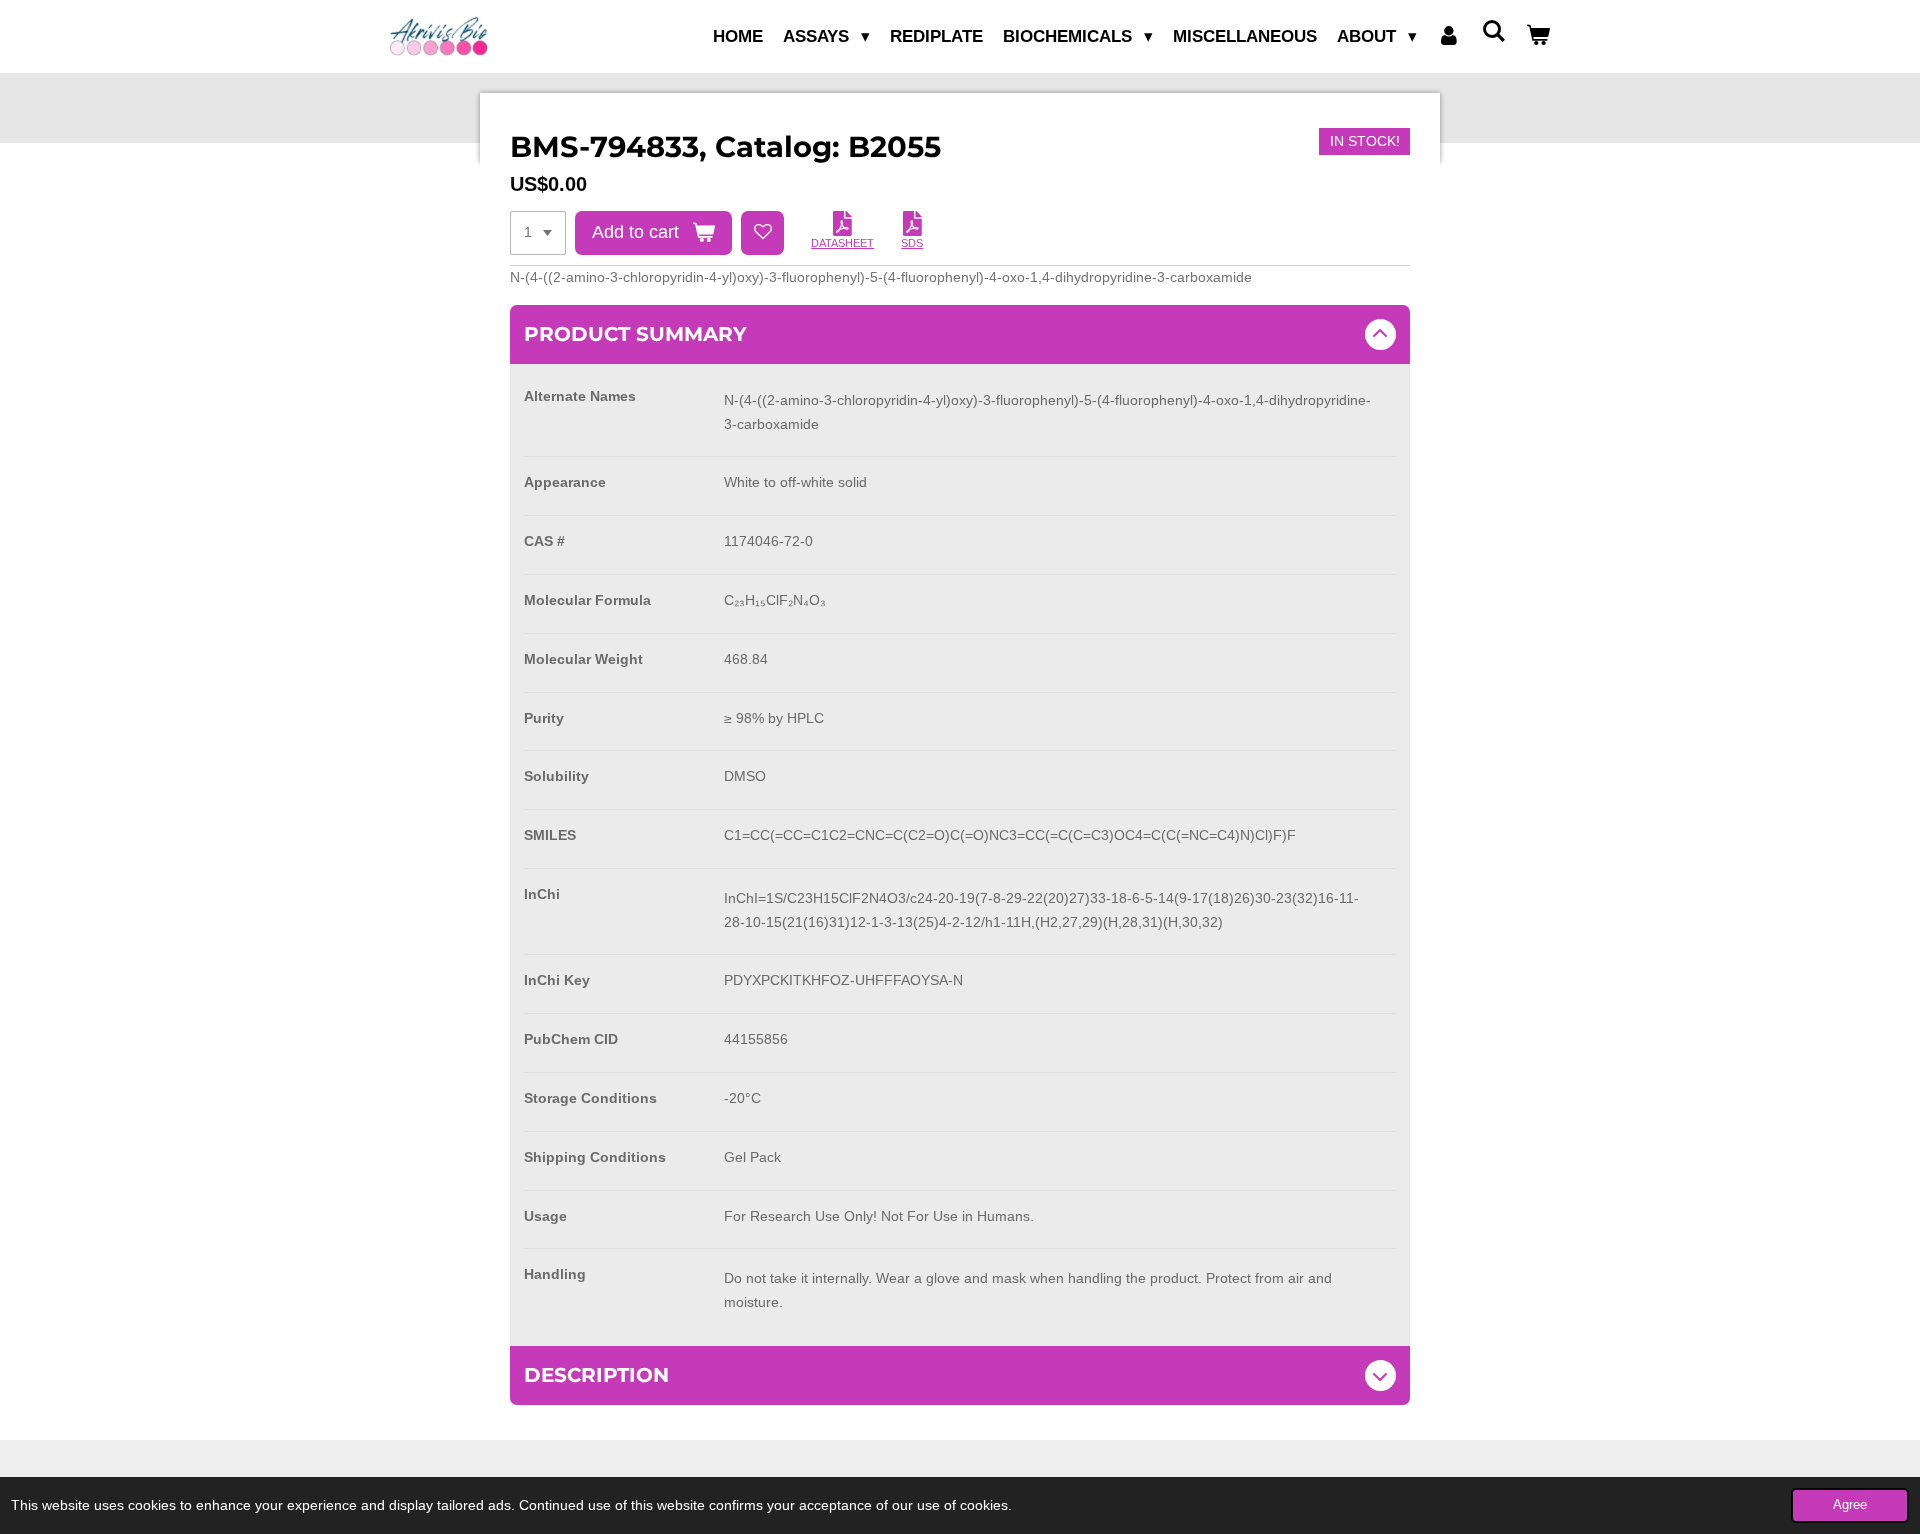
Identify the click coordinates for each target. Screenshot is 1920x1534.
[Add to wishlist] (763, 233)
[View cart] (1538, 37)
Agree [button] (1850, 1505)
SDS (912, 243)
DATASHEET (842, 243)
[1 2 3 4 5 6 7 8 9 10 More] (538, 233)
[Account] (1449, 37)
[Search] (1493, 32)
